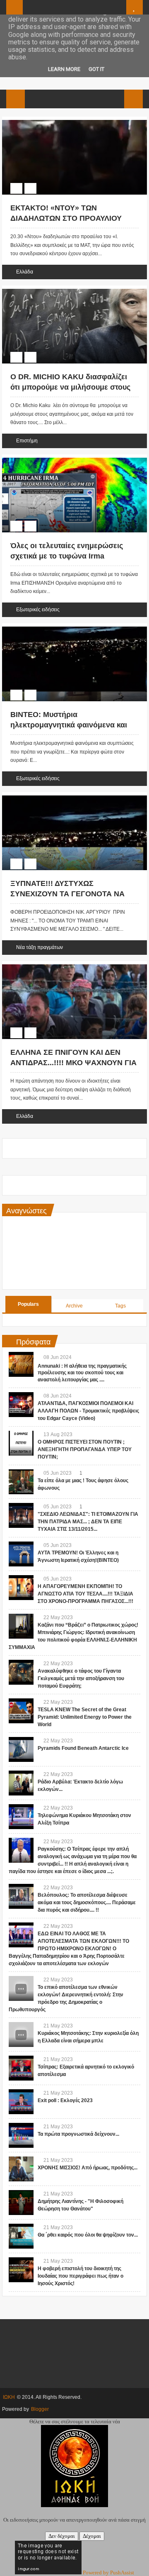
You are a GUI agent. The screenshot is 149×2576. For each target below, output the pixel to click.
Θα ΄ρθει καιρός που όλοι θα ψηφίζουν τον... (88, 2235)
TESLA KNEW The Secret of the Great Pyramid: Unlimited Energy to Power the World (85, 1717)
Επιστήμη (27, 441)
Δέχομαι (92, 2536)
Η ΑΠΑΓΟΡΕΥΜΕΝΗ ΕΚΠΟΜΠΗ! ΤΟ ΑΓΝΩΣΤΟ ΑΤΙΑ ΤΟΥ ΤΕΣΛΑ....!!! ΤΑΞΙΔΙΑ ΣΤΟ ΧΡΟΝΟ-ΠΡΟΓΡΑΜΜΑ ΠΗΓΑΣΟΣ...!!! (85, 1594)
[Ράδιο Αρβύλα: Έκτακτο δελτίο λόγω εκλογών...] (21, 1783)
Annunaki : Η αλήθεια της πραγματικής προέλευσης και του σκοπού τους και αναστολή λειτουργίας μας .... (82, 1373)
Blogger (40, 2409)
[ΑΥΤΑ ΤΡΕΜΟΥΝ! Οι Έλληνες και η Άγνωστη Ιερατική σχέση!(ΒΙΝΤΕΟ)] (21, 1554)
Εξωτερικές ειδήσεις (38, 610)
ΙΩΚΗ (9, 2397)
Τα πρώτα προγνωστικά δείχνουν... (78, 2134)
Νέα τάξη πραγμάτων (40, 947)
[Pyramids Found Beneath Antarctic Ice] (21, 1749)
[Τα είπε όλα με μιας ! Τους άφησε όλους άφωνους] (21, 1482)
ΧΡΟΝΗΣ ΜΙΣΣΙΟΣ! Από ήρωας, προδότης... (88, 2168)
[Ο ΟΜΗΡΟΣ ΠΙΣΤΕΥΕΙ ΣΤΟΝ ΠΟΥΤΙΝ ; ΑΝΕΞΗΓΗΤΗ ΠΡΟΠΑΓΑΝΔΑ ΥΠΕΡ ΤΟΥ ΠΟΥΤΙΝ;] (21, 1443)
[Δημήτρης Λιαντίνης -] (21, 2203)
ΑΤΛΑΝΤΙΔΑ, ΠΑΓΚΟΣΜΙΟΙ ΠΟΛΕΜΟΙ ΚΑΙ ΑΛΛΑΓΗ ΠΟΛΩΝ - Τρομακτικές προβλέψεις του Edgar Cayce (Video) (88, 1411)
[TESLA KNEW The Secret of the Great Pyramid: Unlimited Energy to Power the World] (21, 1711)
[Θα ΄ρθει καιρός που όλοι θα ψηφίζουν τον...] (21, 2236)
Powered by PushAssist (108, 2572)
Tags (120, 1306)
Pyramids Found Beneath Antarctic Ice (83, 1748)
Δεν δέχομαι (62, 2536)
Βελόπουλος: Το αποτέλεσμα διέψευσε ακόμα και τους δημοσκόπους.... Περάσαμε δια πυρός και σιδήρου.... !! (87, 1903)
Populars (28, 1304)
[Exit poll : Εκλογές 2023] (21, 2102)
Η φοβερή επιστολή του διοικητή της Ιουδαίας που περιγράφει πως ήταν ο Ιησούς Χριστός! (81, 2276)
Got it (96, 69)
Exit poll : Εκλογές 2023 (65, 2100)
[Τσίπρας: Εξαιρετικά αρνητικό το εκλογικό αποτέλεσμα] (21, 2068)
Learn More (64, 69)
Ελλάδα (25, 272)
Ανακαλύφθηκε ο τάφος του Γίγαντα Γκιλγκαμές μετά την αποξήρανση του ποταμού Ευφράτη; (81, 1678)
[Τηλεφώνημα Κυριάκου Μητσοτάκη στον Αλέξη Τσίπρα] (21, 1817)
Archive (74, 1306)
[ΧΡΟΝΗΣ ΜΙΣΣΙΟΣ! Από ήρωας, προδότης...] (21, 2169)
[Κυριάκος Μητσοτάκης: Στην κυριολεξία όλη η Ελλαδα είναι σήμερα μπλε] (21, 2034)
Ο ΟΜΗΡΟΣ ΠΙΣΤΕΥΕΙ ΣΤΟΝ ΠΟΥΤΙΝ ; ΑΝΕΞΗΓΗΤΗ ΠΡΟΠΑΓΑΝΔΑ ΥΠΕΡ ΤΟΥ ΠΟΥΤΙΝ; (85, 1449)
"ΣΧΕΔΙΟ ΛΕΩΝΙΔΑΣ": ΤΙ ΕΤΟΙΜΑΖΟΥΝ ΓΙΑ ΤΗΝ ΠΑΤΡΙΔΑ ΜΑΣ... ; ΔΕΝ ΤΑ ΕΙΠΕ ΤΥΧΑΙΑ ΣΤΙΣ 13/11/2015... (88, 1522)
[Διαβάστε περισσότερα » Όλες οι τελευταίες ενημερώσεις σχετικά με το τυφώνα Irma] (67, 459)
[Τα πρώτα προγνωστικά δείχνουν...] (21, 2135)
